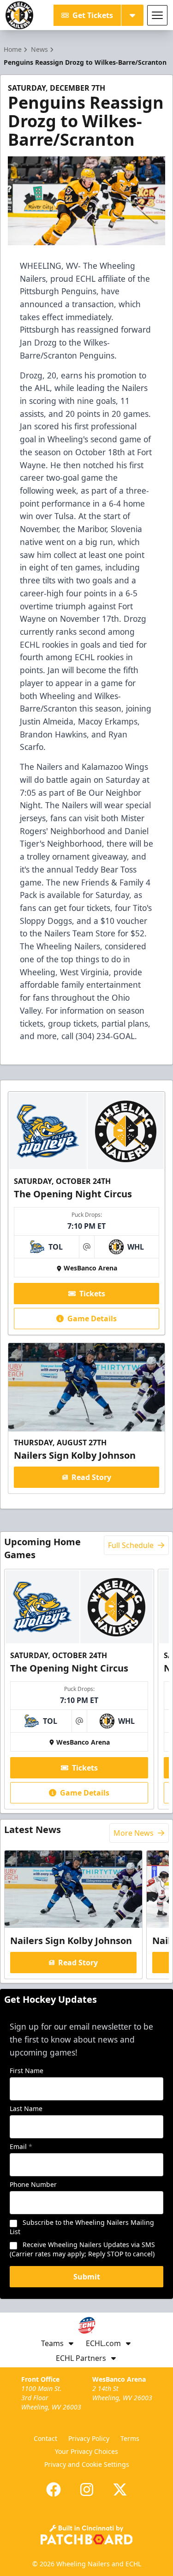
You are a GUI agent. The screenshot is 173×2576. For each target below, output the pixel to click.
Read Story (91, 1477)
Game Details (92, 1319)
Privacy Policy (89, 2438)
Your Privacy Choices (86, 2451)
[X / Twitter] (120, 2489)
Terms (130, 2438)
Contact (45, 2438)
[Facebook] (54, 2489)
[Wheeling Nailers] (19, 15)
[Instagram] (87, 2489)
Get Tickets (93, 15)
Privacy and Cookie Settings (87, 2464)
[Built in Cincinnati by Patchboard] (87, 2535)
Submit (87, 2277)
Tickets (92, 1294)
